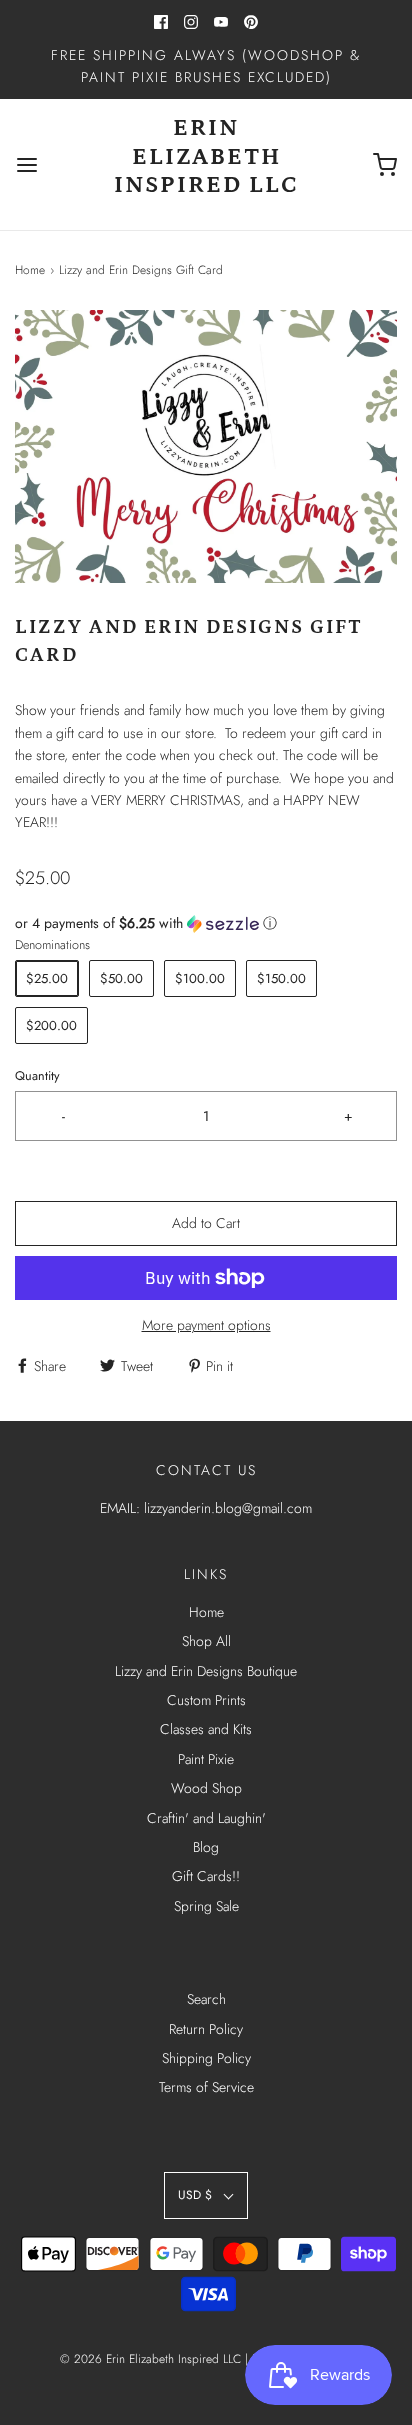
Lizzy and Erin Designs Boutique (206, 1671)
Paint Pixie (206, 1759)
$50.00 (121, 978)
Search (206, 1999)
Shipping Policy (206, 2058)
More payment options (206, 1325)
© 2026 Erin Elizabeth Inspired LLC (152, 2359)
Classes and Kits (206, 1729)
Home (30, 270)
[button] (206, 446)
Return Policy (206, 2029)
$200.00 (51, 1025)
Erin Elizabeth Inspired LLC (206, 156)
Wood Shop (206, 1788)
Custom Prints (206, 1700)
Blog (206, 1847)
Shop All (206, 1641)
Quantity (37, 1076)
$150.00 (281, 978)
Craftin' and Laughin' (206, 1818)
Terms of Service (206, 2087)
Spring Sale (206, 1906)
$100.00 (200, 978)
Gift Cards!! (206, 1876)
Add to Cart (206, 1223)
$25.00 (47, 978)
